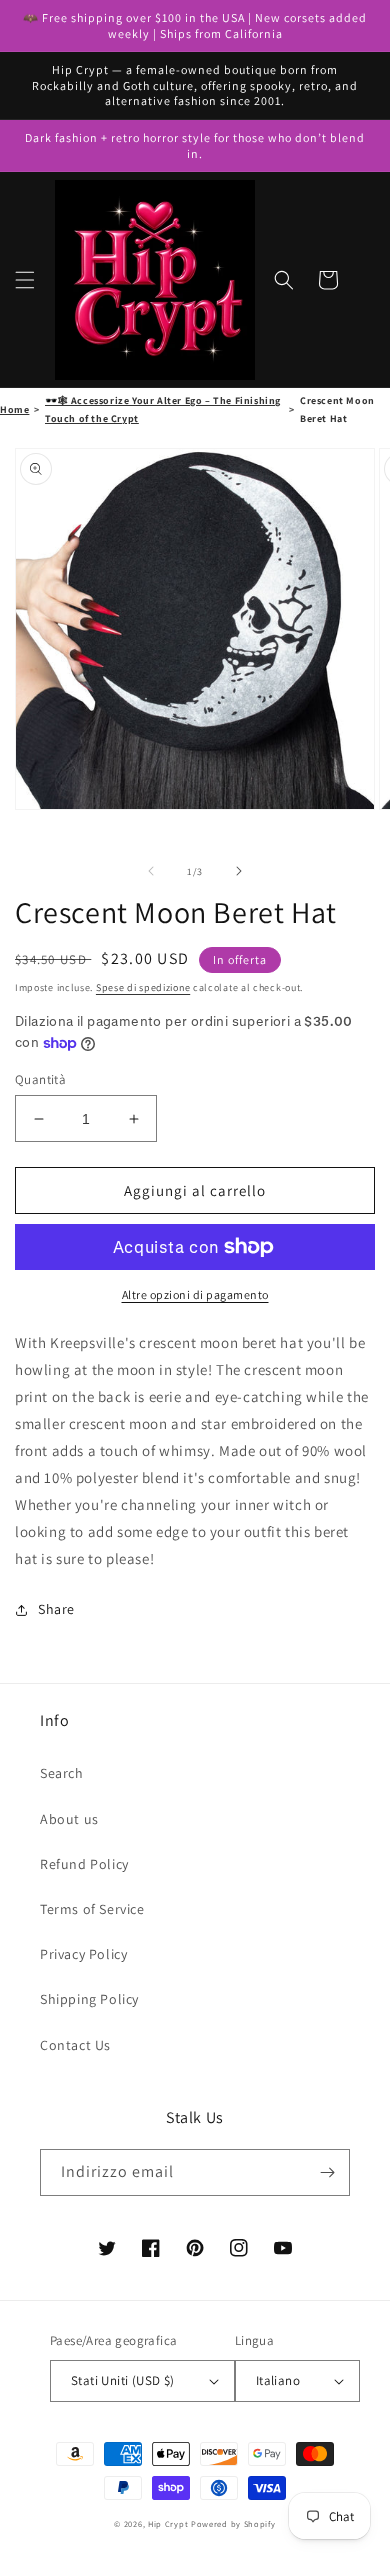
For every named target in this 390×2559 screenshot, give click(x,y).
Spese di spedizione (143, 987)
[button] (25, 280)
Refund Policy (84, 1864)
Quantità (40, 1079)
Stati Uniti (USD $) (123, 2380)
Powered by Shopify (233, 2523)
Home (14, 409)
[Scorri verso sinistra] (151, 871)
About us (69, 1819)
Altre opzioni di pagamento (195, 1294)
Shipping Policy (89, 1999)
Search (62, 1773)
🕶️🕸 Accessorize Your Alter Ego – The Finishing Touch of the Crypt (163, 409)
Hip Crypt (168, 2523)
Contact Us (75, 2045)
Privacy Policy (83, 1954)
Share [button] (56, 1609)
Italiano (278, 2380)
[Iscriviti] (327, 2172)
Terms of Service (92, 1909)
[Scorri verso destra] (239, 871)
